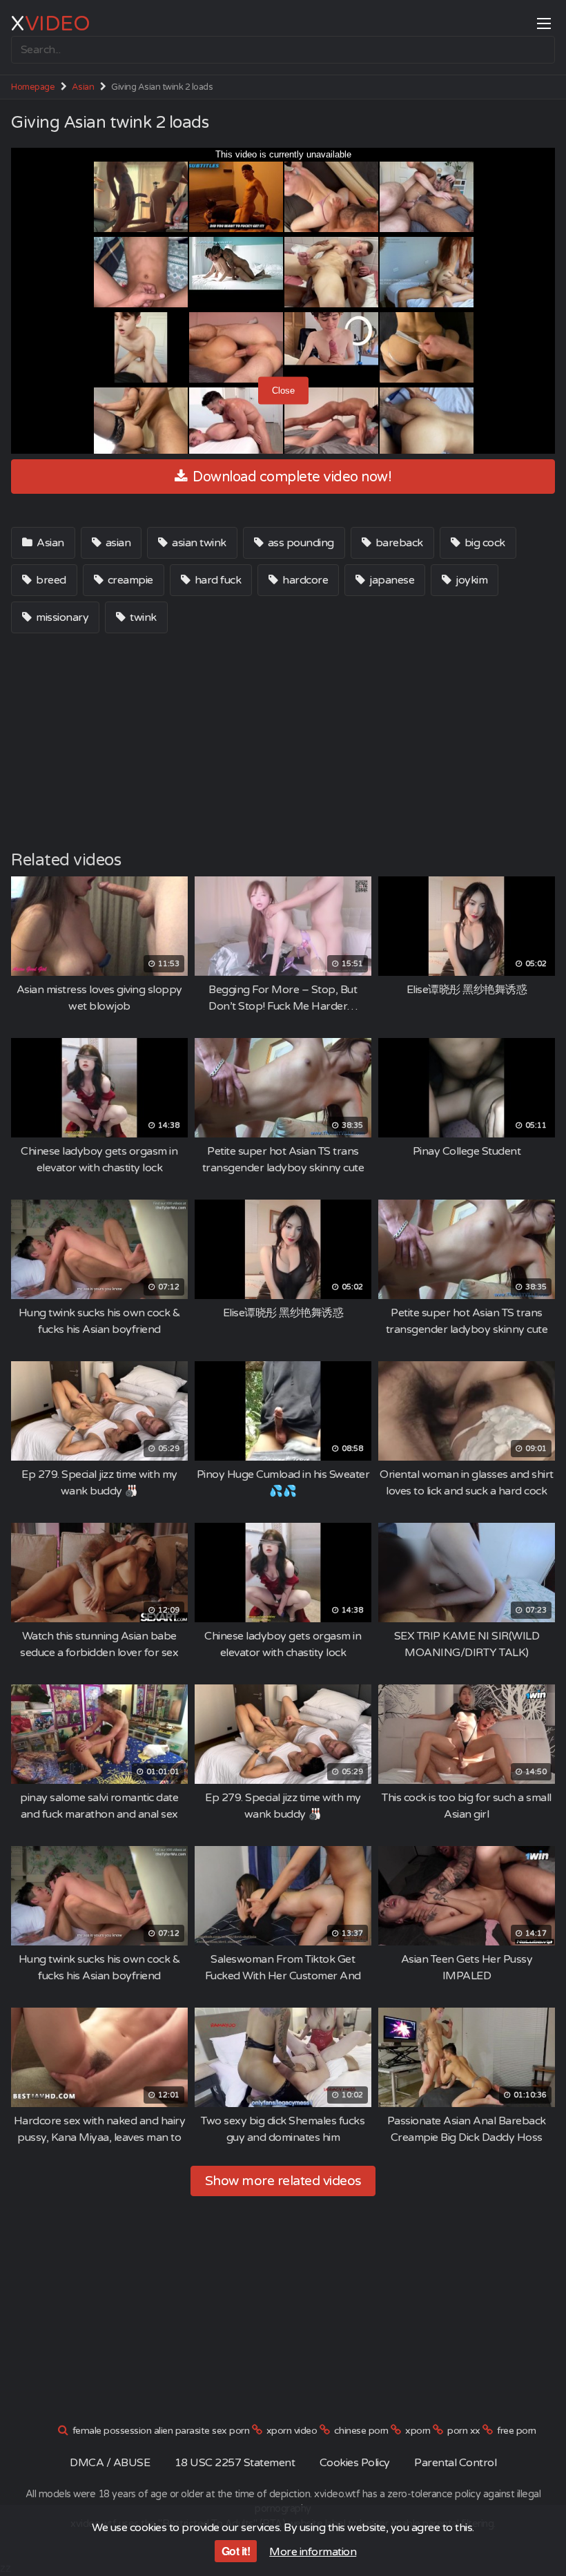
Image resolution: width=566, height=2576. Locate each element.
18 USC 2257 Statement (235, 2463)
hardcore (304, 580)
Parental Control (455, 2463)
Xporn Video (292, 2431)
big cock (484, 543)
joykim (471, 580)
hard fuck (216, 580)
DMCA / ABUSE (110, 2463)
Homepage (33, 87)
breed (50, 580)
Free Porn (517, 2431)
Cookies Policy (355, 2463)
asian (117, 543)
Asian (83, 87)
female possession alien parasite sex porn (161, 2431)
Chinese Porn (361, 2431)
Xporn (418, 2431)
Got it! (236, 2551)
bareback (398, 543)
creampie (129, 580)
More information (313, 2552)
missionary (61, 617)
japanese (391, 580)
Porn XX (464, 2431)
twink (142, 617)
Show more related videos (283, 2181)
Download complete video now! (291, 477)
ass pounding (300, 543)
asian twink (198, 543)
